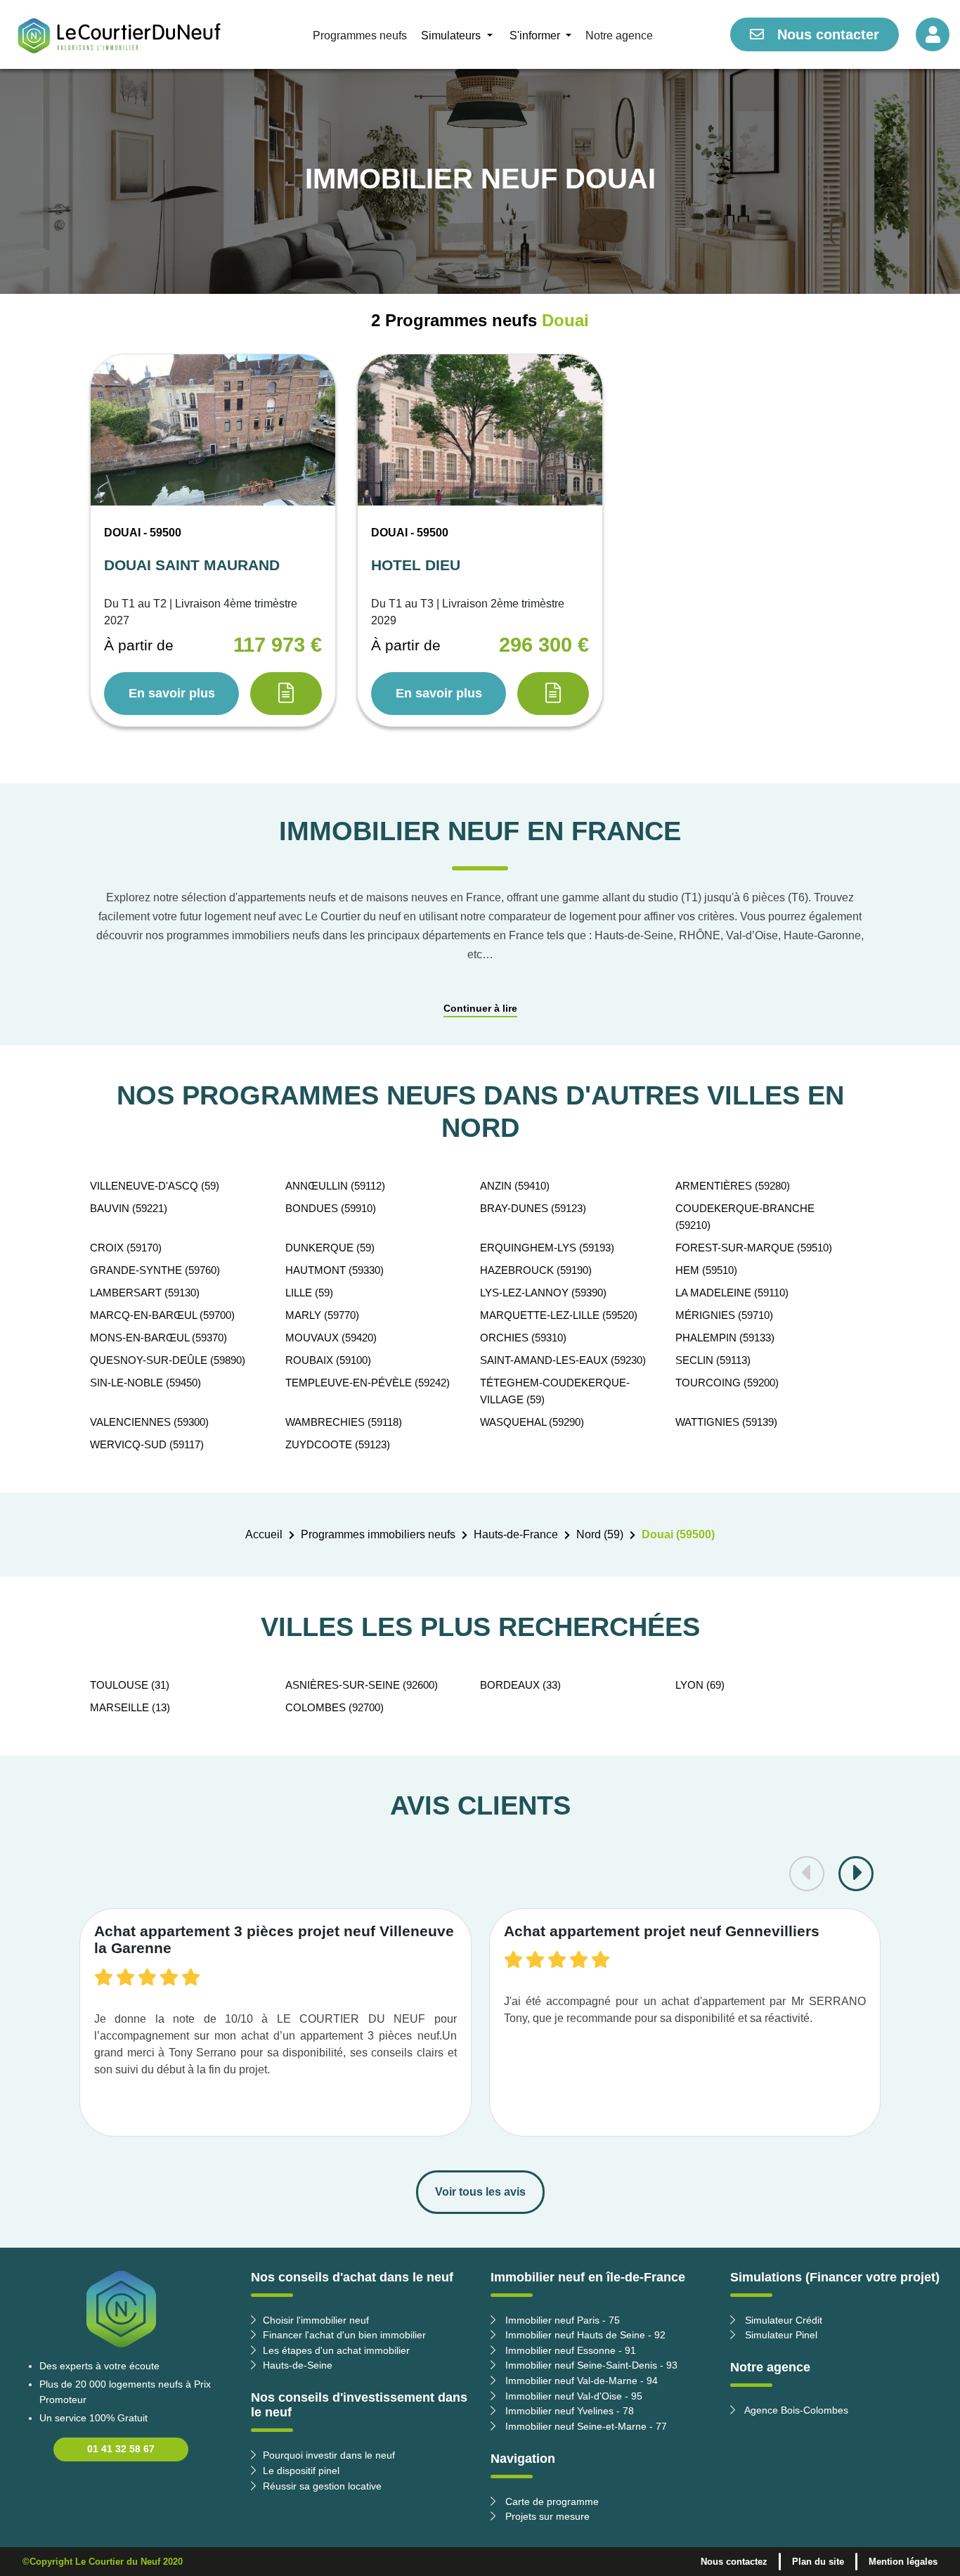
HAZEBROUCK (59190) (536, 1270)
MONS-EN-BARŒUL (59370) (158, 1338)
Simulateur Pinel (780, 2335)
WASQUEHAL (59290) (532, 1422)
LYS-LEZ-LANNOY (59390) (543, 1293)
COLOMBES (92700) (335, 1707)
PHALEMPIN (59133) (725, 1338)
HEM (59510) (706, 1270)
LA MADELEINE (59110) (732, 1293)
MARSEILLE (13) (130, 1707)
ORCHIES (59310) (523, 1338)
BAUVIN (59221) (129, 1208)
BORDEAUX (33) (520, 1685)
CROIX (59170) (126, 1248)
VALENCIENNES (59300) (149, 1422)
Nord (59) (600, 1534)
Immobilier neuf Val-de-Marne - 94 (580, 2381)
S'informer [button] (536, 36)
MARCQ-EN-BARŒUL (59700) (162, 1315)
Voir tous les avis (480, 2192)
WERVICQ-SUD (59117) (147, 1444)
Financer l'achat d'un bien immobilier (344, 2335)
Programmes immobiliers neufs (378, 1534)
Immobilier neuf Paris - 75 (561, 2320)
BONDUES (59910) (331, 1208)
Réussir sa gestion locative (322, 2486)
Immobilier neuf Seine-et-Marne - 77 (585, 2426)
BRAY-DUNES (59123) (533, 1208)
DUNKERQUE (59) (330, 1248)
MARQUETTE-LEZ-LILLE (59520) (559, 1315)
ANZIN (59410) (515, 1186)
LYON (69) (700, 1685)
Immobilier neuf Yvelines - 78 (568, 2411)
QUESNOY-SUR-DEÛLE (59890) (168, 1360)
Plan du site (818, 2562)
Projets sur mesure (546, 2516)
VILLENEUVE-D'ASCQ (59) (155, 1186)
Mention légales (903, 2562)
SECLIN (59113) (713, 1360)
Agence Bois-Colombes (795, 2410)
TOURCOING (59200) (727, 1383)
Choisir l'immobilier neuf (316, 2320)
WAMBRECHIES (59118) (344, 1422)
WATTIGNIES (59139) (726, 1422)
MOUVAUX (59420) (331, 1338)
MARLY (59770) (322, 1315)
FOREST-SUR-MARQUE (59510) (754, 1248)
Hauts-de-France (516, 1534)
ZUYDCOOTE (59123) (338, 1444)
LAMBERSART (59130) (145, 1293)
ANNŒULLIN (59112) (335, 1186)
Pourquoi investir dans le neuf (329, 2455)
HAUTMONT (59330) (335, 1270)
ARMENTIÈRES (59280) (733, 1186)
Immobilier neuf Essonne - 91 (569, 2350)
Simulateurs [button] (452, 36)
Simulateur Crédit (782, 2320)
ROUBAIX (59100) (328, 1360)
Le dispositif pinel (301, 2471)
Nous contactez (734, 2562)
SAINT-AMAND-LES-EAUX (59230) (563, 1360)
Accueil (264, 1534)
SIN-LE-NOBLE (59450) (145, 1383)
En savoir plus (172, 693)
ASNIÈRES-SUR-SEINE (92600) (362, 1685)
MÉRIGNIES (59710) (724, 1315)
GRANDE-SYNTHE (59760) (155, 1270)
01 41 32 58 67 (121, 2449)
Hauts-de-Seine (298, 2365)
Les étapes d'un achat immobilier (336, 2350)
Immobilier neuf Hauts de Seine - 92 (584, 2335)
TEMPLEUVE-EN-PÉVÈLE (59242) (368, 1383)
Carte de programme (551, 2501)
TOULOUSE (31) (130, 1685)
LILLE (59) (309, 1293)
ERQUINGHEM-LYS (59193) (547, 1248)
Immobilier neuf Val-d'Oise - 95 (572, 2396)
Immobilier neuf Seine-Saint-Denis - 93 (590, 2365)
